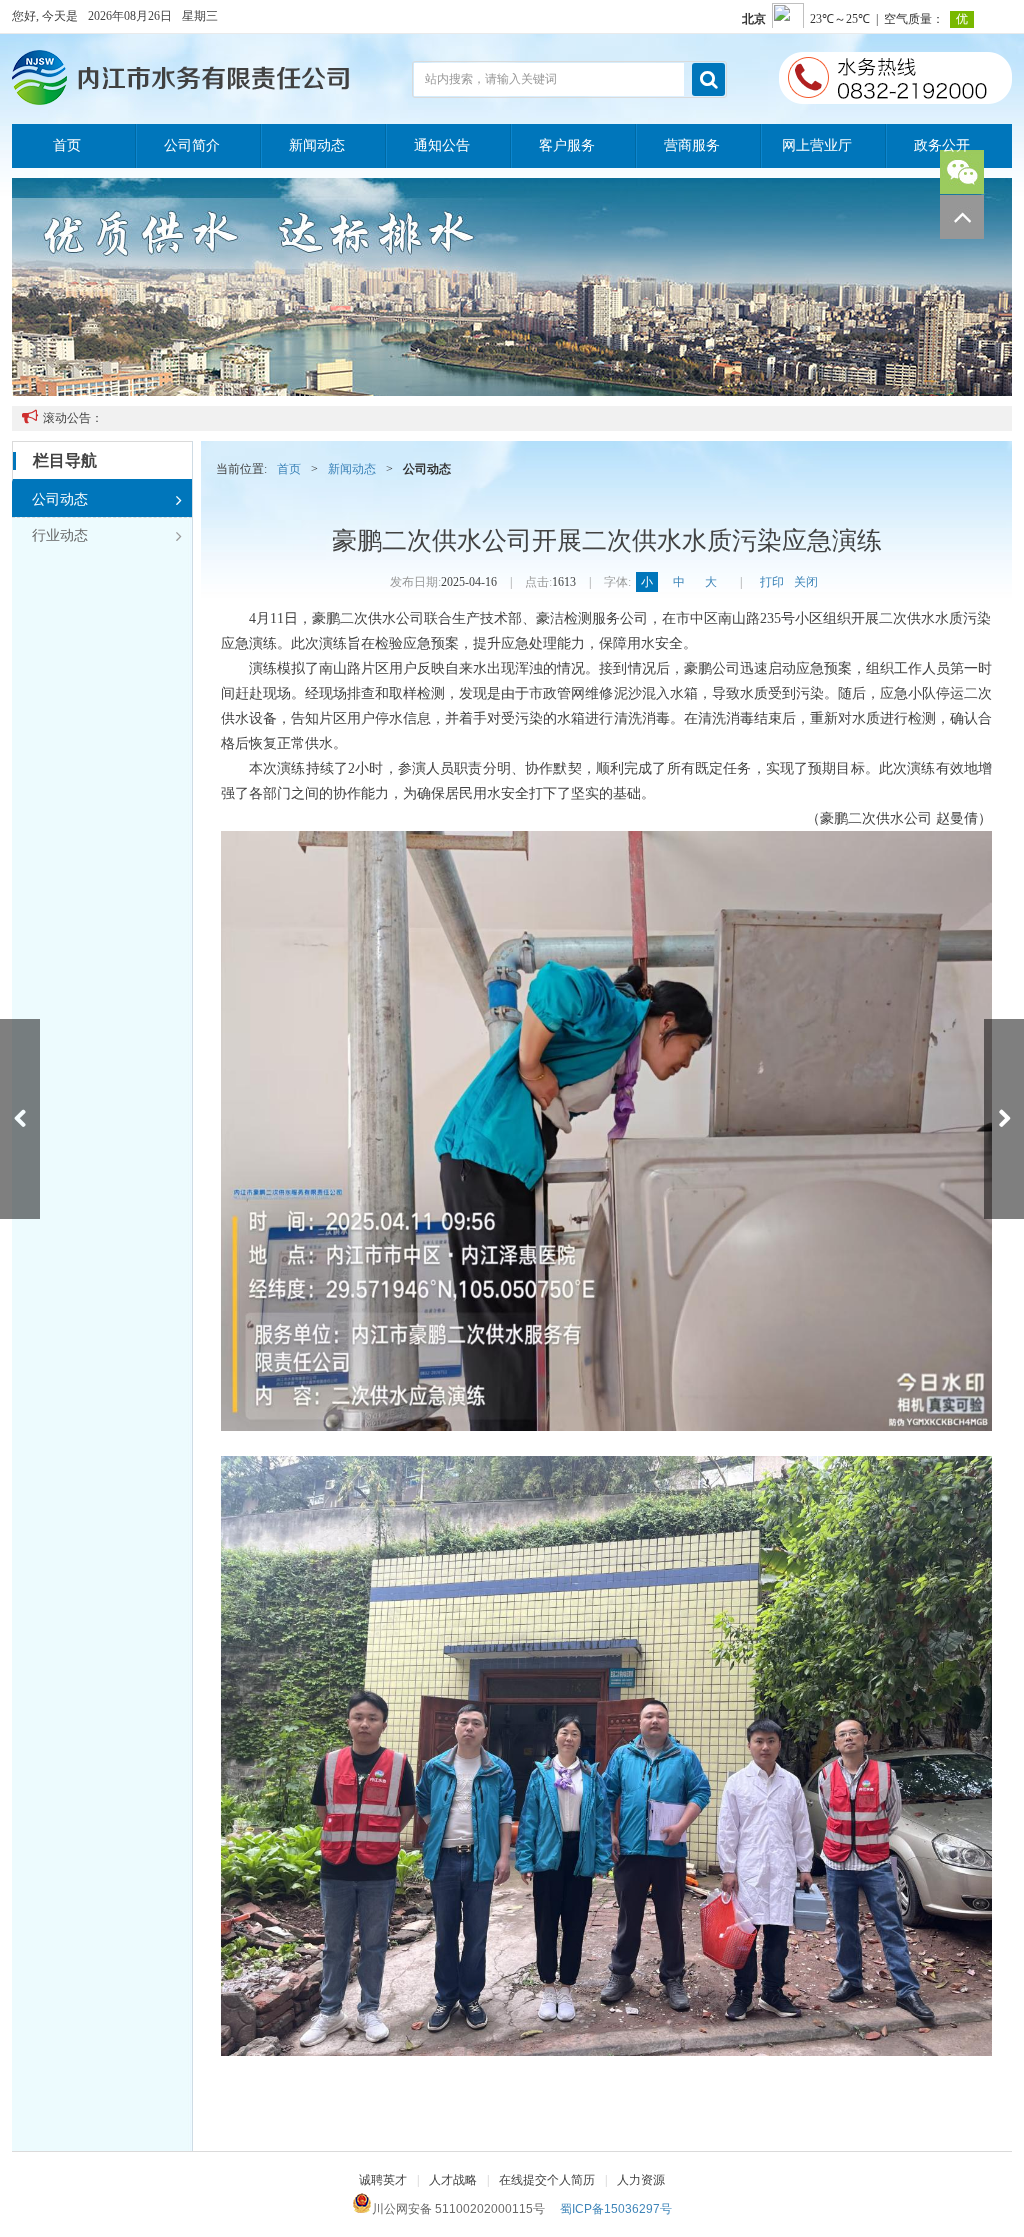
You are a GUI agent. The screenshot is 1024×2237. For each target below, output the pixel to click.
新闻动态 (317, 145)
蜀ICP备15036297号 (616, 2209)
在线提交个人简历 (547, 2180)
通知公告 (442, 145)
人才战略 (453, 2180)
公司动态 (107, 500)
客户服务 (567, 145)
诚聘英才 (383, 2180)
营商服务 (692, 145)
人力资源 (641, 2180)
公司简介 (192, 145)
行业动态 (107, 536)
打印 (772, 582)
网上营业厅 (817, 145)
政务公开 (942, 145)
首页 (67, 145)
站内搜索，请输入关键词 (491, 79)
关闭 (806, 582)
